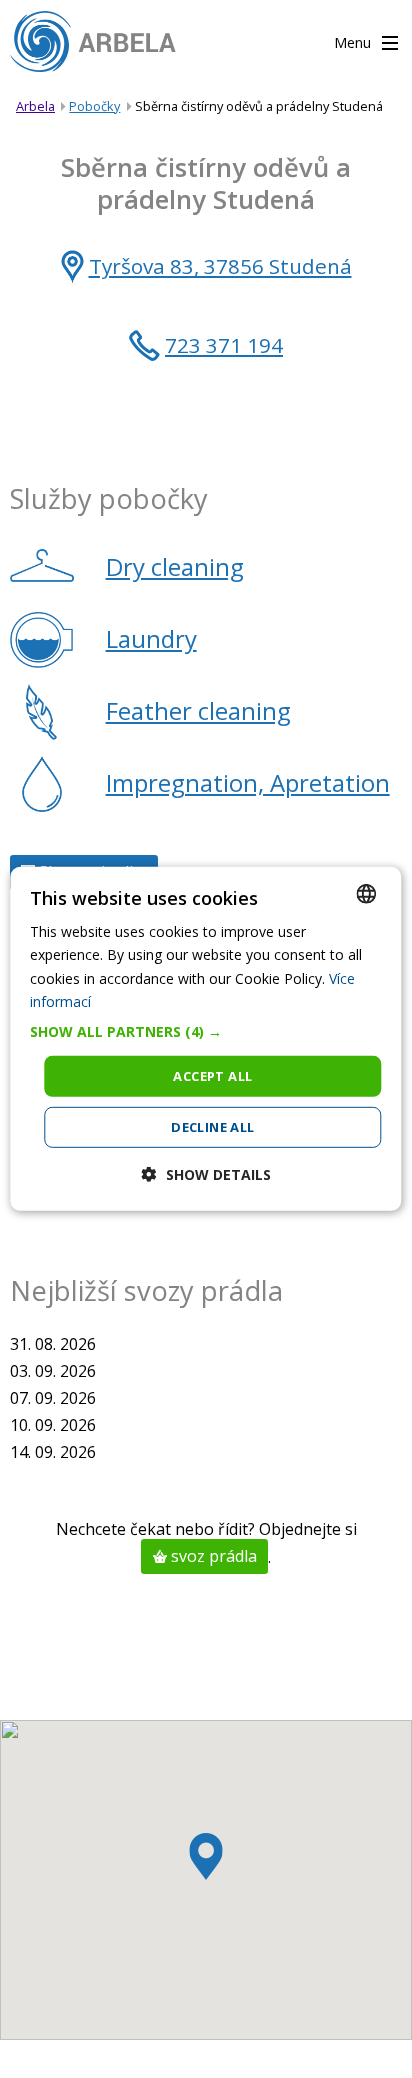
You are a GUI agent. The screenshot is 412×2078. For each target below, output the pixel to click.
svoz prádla (212, 1557)
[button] (205, 1032)
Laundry (151, 638)
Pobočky (94, 106)
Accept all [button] (212, 1076)
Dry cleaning (175, 566)
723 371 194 (224, 345)
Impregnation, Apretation (248, 782)
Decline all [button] (212, 1127)
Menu (354, 42)
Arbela (35, 106)
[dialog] (205, 1039)
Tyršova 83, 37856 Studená (220, 266)
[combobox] (367, 894)
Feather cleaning (198, 710)
